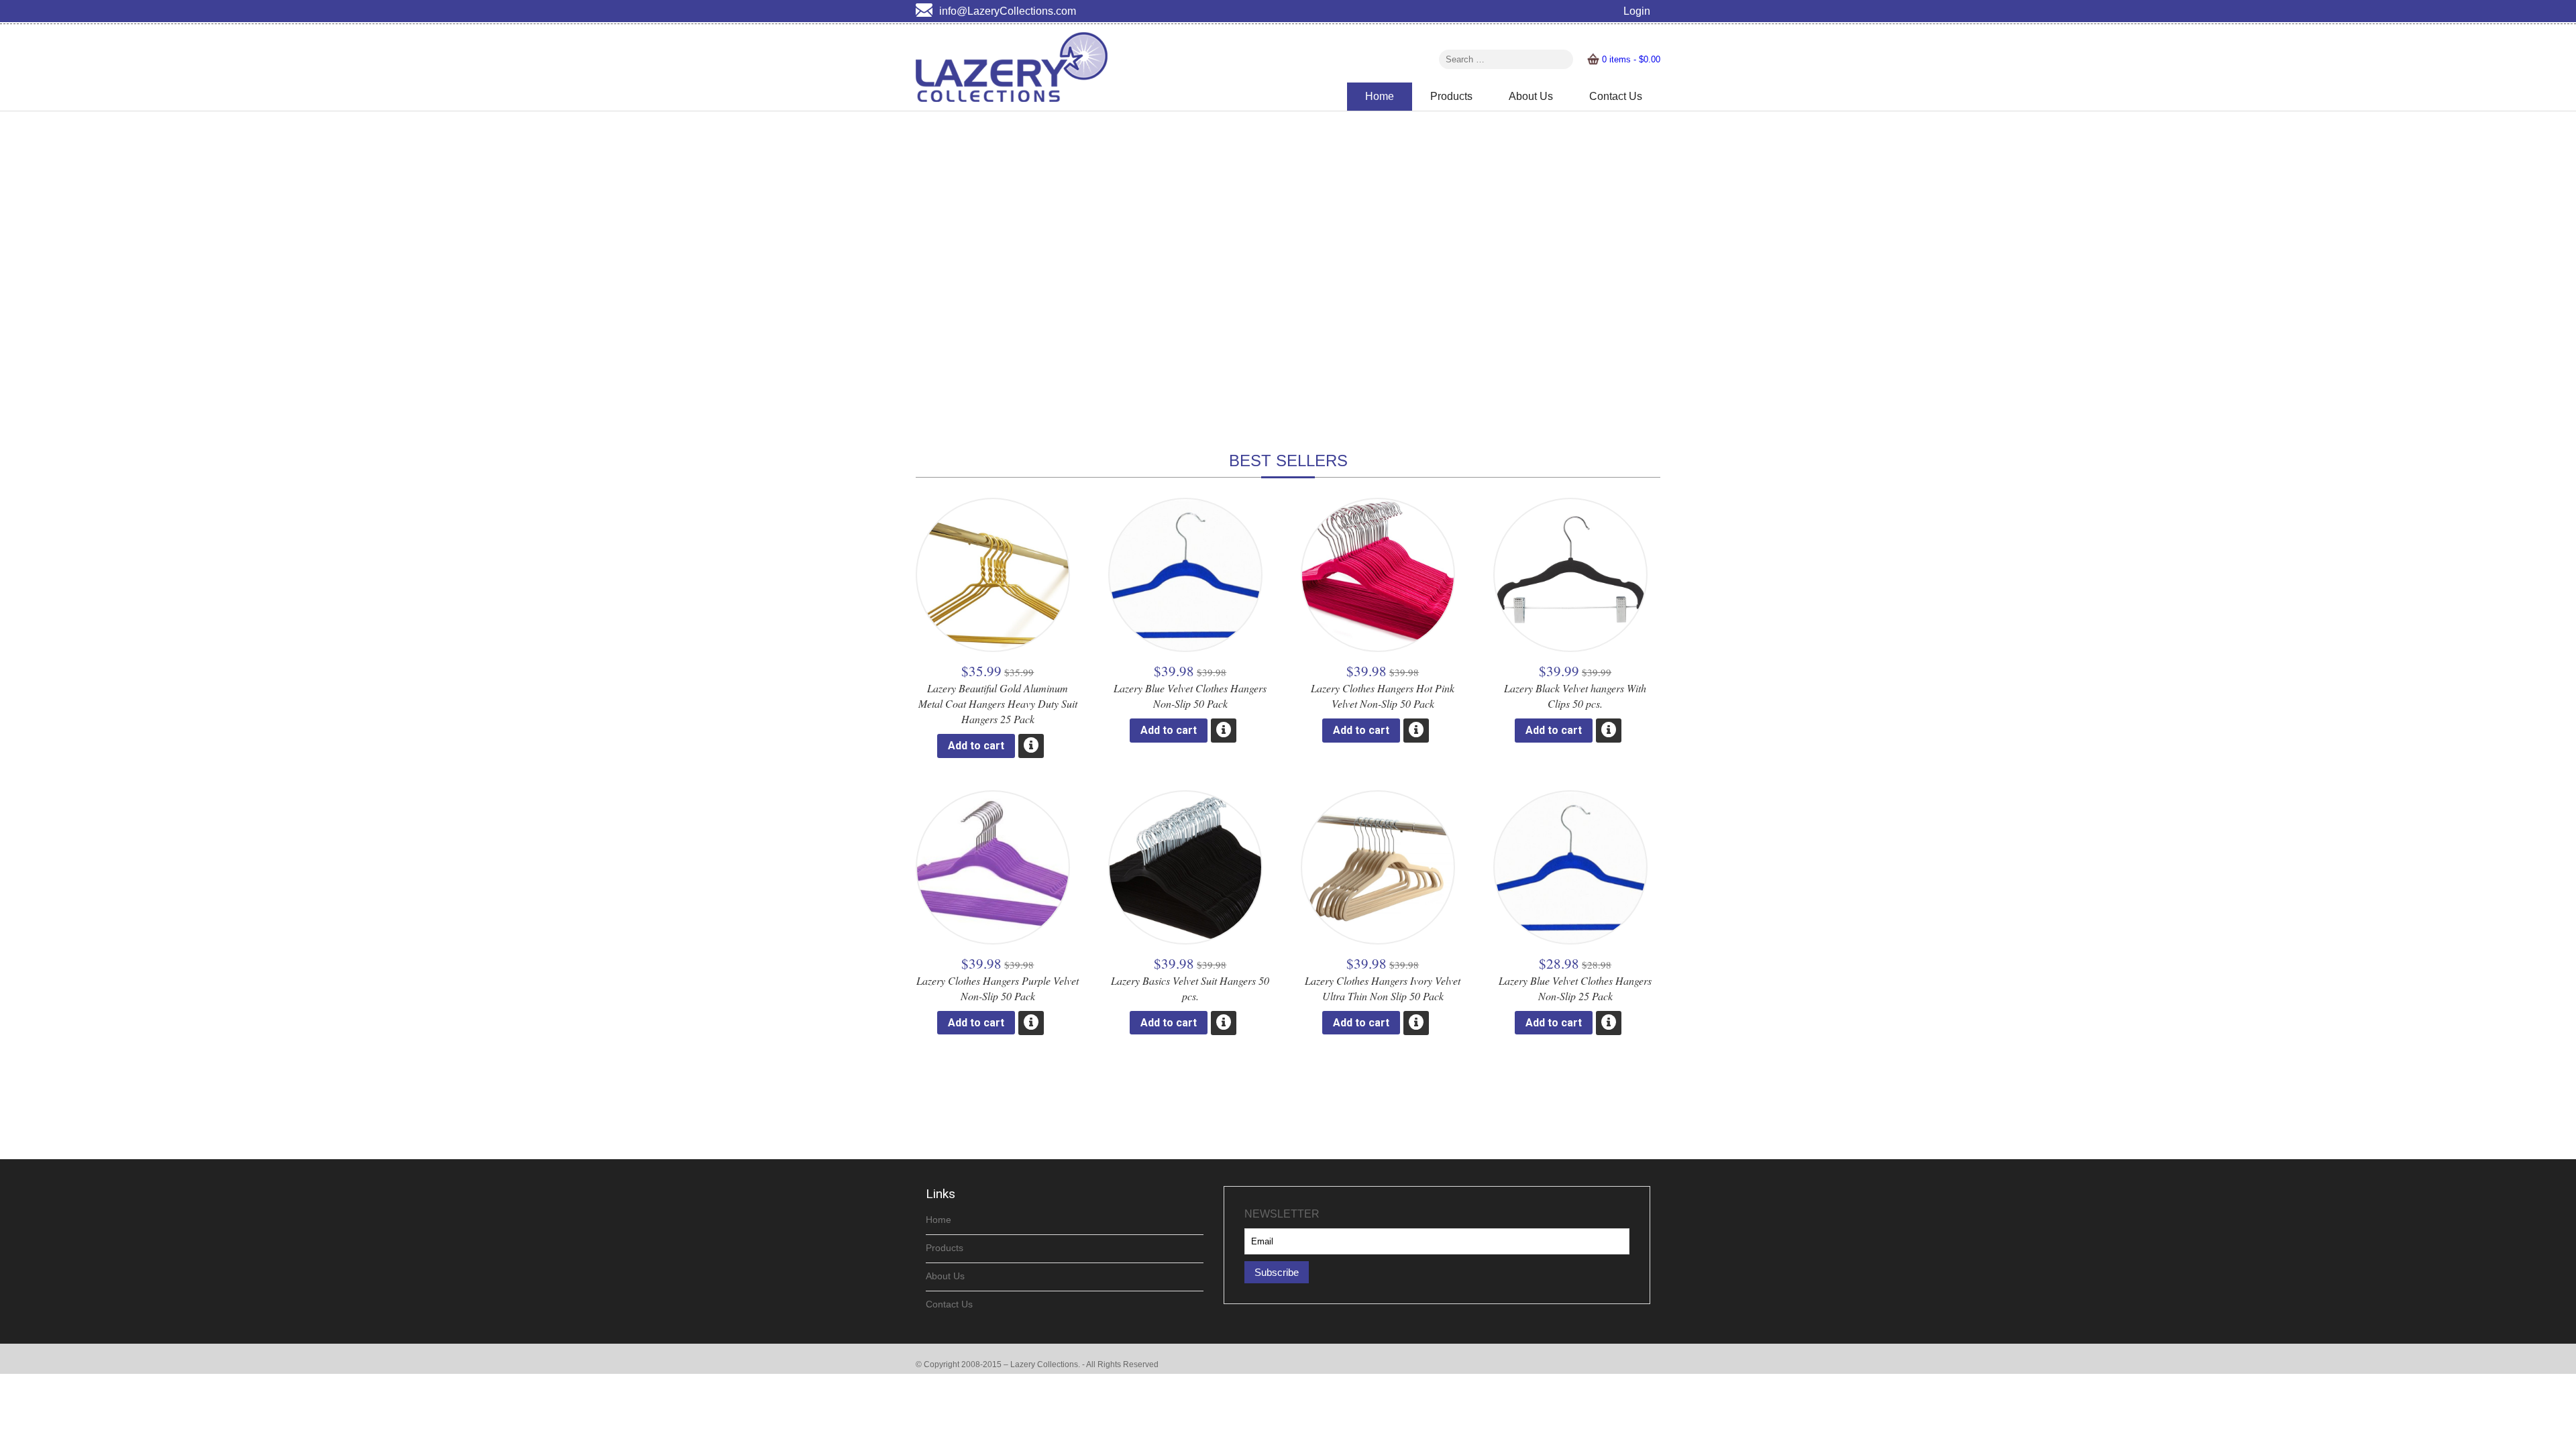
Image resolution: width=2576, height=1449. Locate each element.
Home (1380, 96)
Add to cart (976, 746)
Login (1637, 11)
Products (1451, 96)
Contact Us (1616, 96)
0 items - (1631, 59)
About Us (1531, 96)
